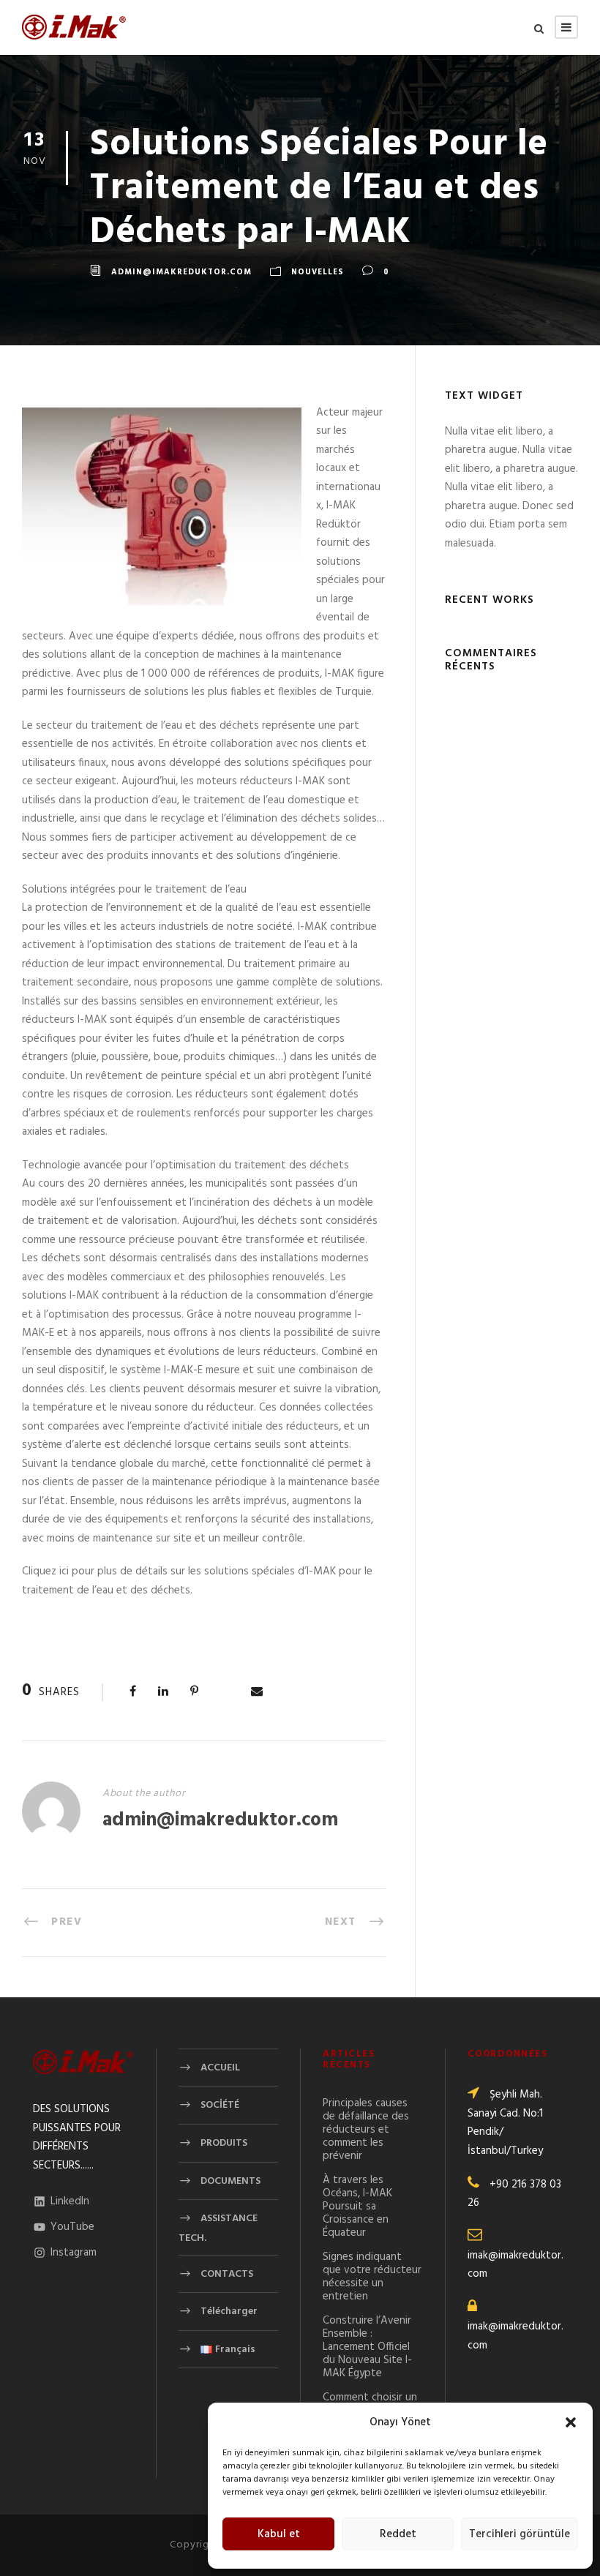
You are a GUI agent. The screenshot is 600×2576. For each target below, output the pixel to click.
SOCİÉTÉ (220, 2105)
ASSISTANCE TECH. (218, 2228)
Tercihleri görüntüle (520, 2534)
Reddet (398, 2534)
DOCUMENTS (230, 2181)
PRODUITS (224, 2143)
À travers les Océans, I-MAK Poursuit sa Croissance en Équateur (357, 2207)
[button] (571, 2422)
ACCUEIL (220, 2068)
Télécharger (229, 2312)
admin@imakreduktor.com (181, 272)
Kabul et (279, 2534)
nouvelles (318, 272)
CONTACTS (227, 2273)
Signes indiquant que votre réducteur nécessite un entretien (372, 2277)
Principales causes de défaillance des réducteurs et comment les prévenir (366, 2130)
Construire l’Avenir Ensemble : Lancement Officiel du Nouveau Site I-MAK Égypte (367, 2347)
